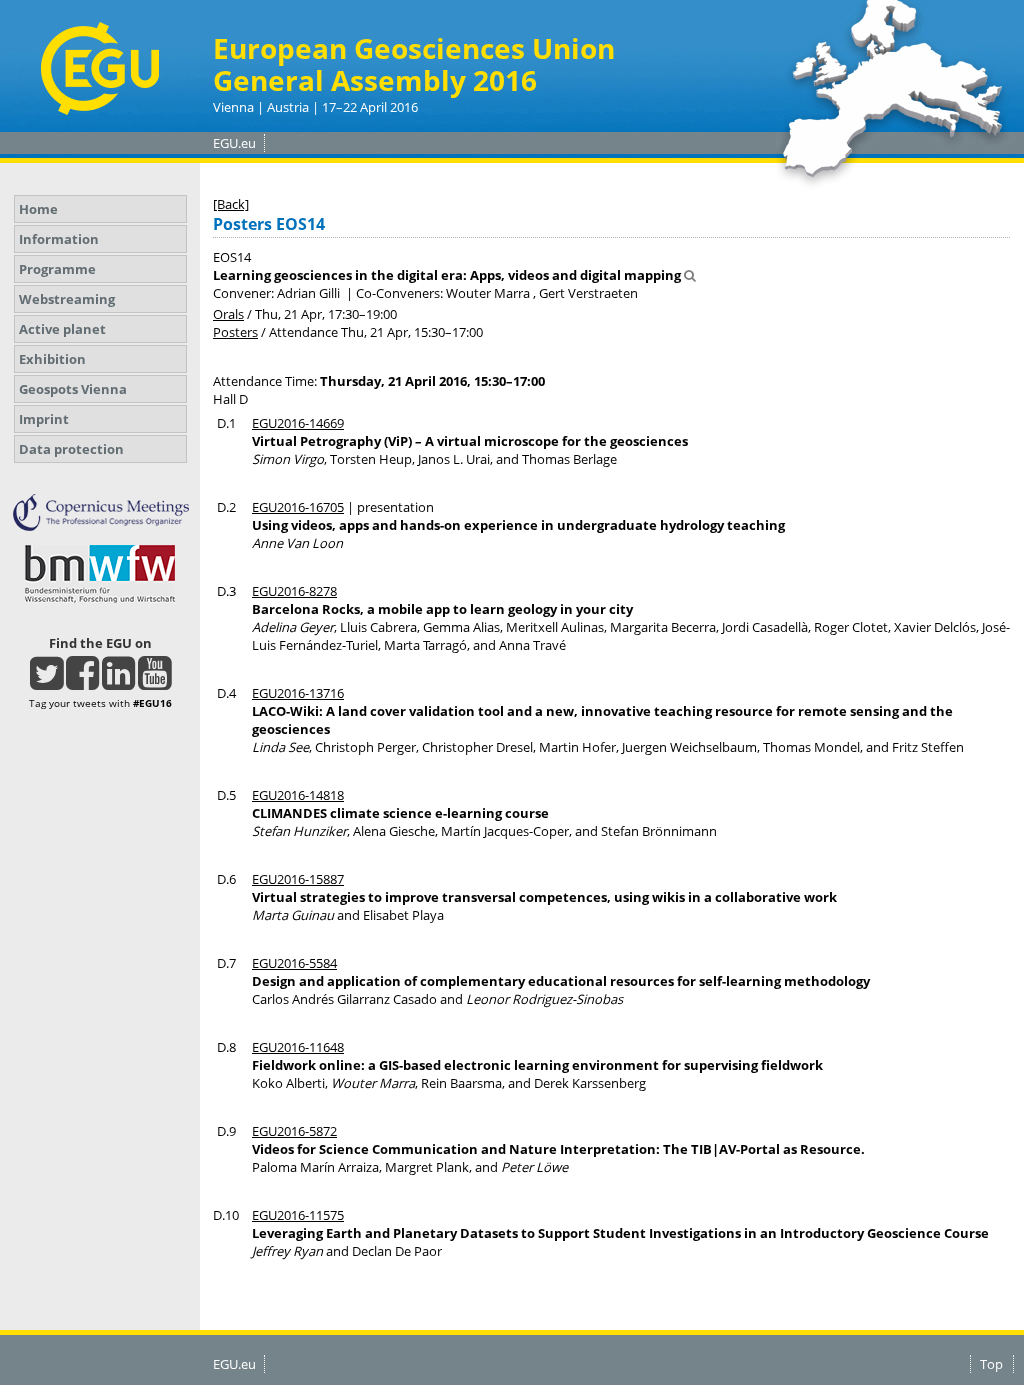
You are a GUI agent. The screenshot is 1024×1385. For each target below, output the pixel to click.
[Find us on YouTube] (154, 682)
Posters (235, 332)
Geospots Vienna (73, 389)
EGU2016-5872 (294, 1131)
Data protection (71, 449)
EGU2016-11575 (298, 1215)
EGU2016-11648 (298, 1047)
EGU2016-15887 (298, 879)
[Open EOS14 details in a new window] (690, 275)
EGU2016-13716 (298, 693)
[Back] (231, 204)
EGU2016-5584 (294, 963)
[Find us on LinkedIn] (118, 682)
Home (38, 209)
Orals (228, 314)
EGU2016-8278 (294, 591)
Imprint (44, 419)
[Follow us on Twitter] (46, 682)
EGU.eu (234, 143)
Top (991, 1364)
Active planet (62, 329)
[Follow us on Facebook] (82, 682)
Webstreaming (67, 299)
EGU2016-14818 (298, 795)
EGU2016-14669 (298, 423)
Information (59, 239)
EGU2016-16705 (298, 507)
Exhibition (52, 359)
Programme (57, 269)
